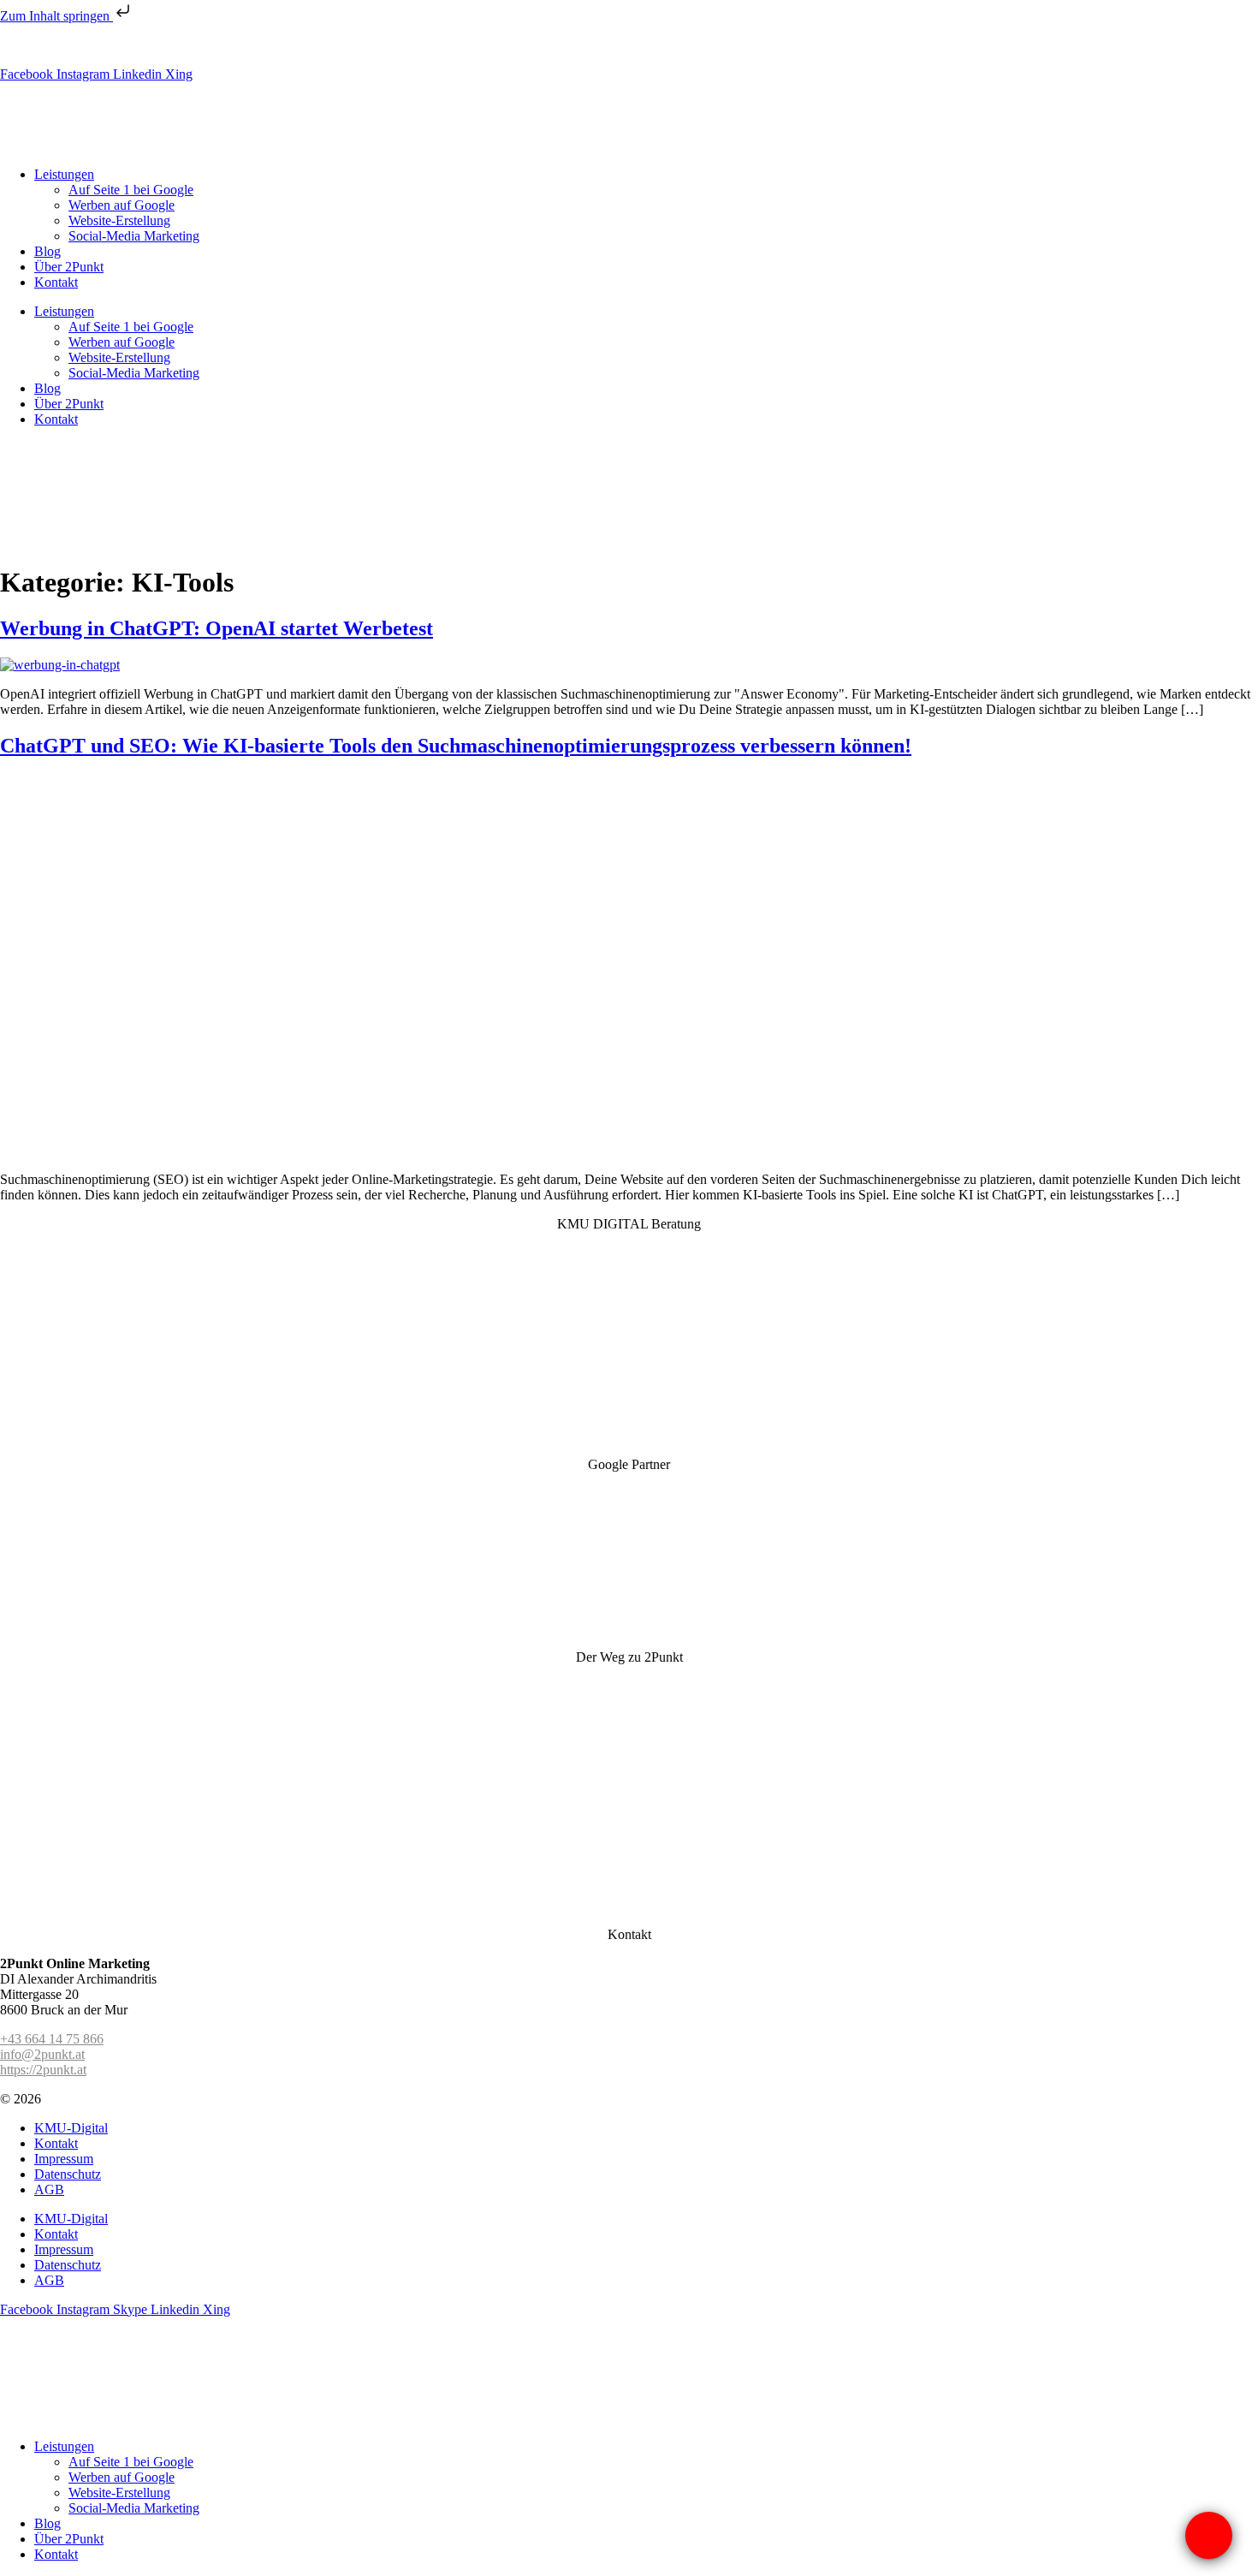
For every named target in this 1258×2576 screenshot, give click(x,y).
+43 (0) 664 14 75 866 (103, 45)
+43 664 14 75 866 (52, 2039)
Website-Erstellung (119, 220)
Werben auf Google (122, 205)
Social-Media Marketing (134, 236)
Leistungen (64, 174)
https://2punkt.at (43, 2070)
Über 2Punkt (69, 267)
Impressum (64, 2159)
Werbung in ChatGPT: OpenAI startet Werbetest (217, 628)
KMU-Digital (71, 2128)
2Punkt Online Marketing (113, 2099)
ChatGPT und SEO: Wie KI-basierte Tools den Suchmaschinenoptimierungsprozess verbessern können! (456, 746)
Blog (47, 251)
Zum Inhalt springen (56, 16)
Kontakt (56, 282)
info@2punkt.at (216, 45)
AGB (49, 2189)
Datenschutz (68, 2174)
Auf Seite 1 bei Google (131, 190)
